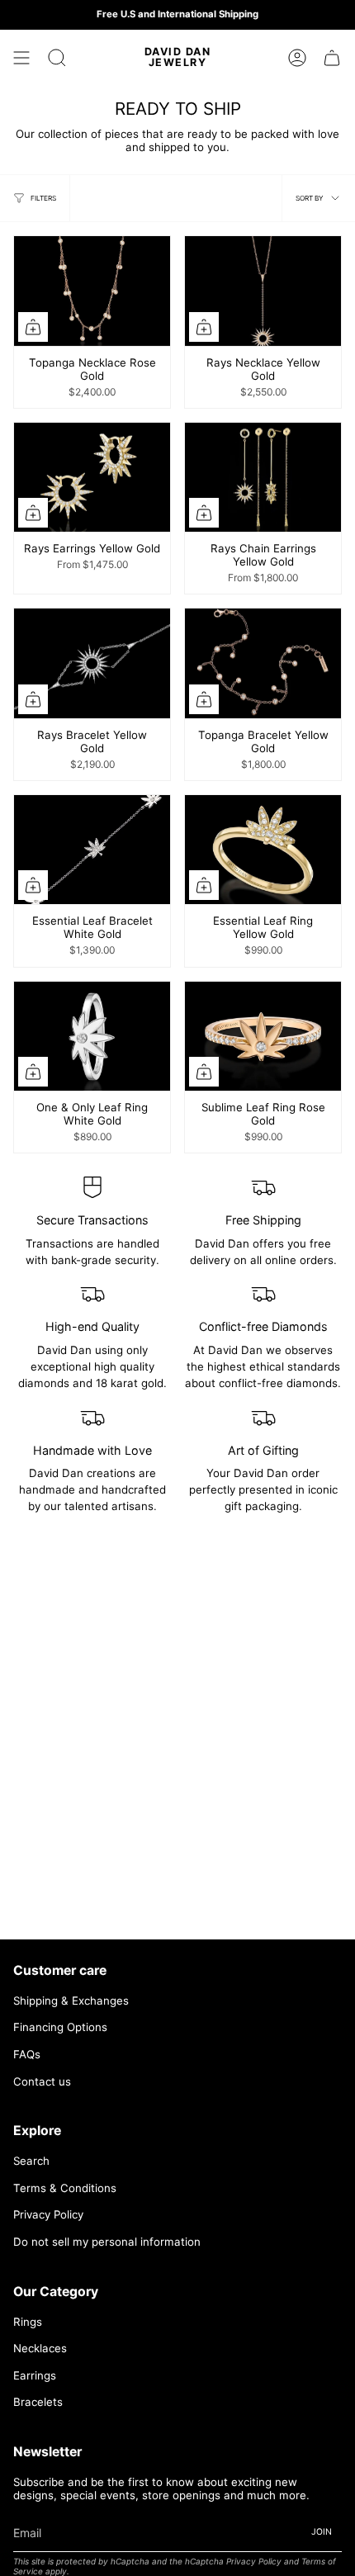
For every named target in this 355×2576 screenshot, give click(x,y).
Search (31, 2161)
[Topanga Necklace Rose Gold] (92, 291)
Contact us (42, 2081)
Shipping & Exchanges (71, 2001)
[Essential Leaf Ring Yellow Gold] (263, 850)
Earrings (35, 2375)
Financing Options (60, 2027)
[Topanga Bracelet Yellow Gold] (263, 663)
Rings (28, 2322)
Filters (43, 198)
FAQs (27, 2054)
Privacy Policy (48, 2214)
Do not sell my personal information (107, 2242)
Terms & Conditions (65, 2188)
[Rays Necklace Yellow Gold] (263, 291)
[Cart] (332, 58)
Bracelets (38, 2402)
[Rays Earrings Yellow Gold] (92, 477)
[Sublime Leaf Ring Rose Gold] (263, 1036)
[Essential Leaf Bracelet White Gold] (92, 850)
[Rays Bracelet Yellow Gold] (92, 663)
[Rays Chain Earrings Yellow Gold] (263, 477)
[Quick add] (33, 327)
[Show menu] (21, 58)
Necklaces (40, 2348)
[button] (57, 58)
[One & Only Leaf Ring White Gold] (92, 1036)
